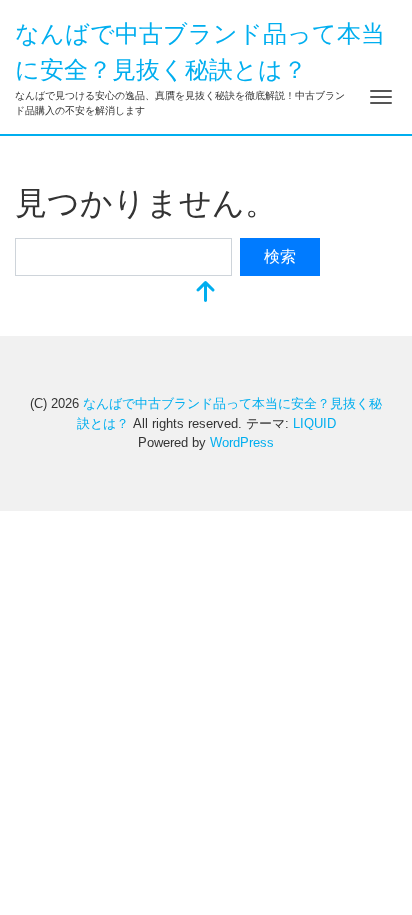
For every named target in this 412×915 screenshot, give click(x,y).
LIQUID (314, 423)
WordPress (242, 442)
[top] (206, 293)
